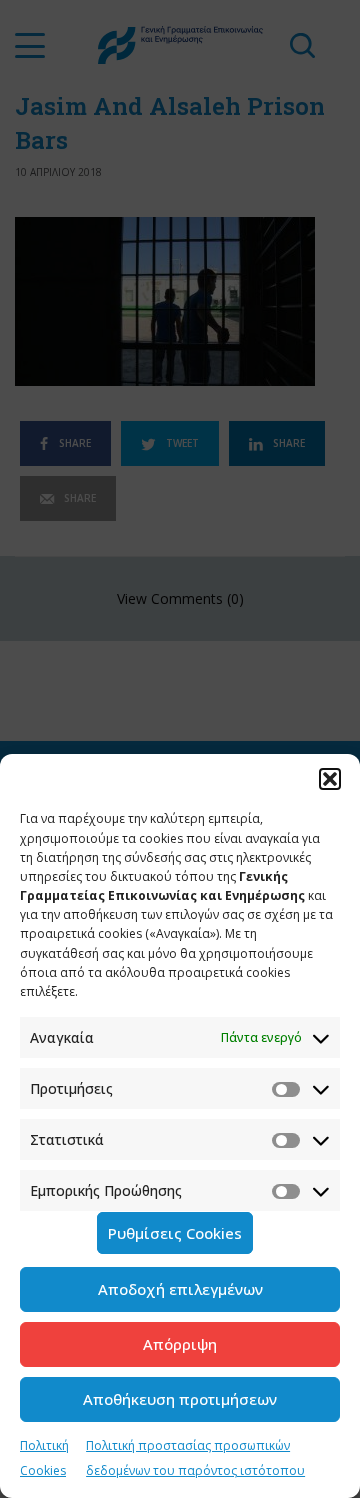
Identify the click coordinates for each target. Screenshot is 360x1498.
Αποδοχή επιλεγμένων (180, 1289)
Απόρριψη (180, 1344)
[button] (330, 779)
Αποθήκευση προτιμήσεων (180, 1399)
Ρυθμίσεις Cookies (175, 1233)
